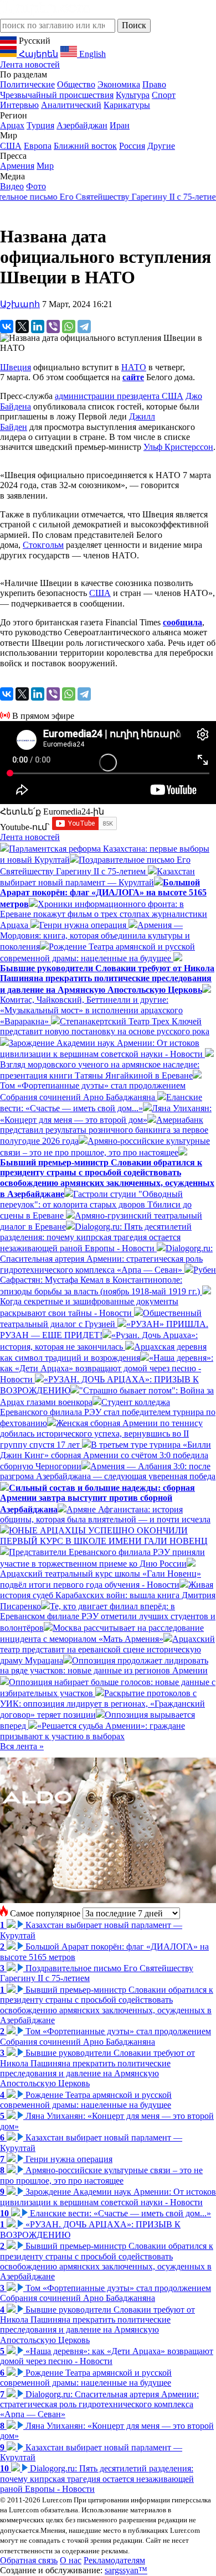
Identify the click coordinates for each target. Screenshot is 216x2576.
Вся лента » (22, 1746)
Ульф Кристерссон (178, 447)
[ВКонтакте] (7, 326)
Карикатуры (127, 105)
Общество (76, 84)
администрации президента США (119, 396)
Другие (161, 146)
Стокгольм (43, 545)
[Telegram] (84, 326)
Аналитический (71, 105)
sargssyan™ (126, 2570)
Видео (12, 186)
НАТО (134, 367)
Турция (40, 125)
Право (154, 84)
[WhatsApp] (69, 326)
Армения (17, 166)
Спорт (164, 95)
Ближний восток (85, 146)
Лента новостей (30, 64)
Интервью (19, 105)
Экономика (119, 84)
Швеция (16, 367)
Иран (120, 125)
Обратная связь (29, 2560)
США (11, 146)
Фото (36, 186)
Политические (27, 84)
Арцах (12, 125)
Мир (45, 166)
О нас (71, 2560)
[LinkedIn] (38, 326)
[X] (22, 326)
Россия (132, 146)
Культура (133, 95)
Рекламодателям (114, 2560)
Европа (38, 146)
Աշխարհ (20, 304)
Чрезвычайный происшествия (57, 95)
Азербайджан (82, 125)
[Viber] (53, 326)
